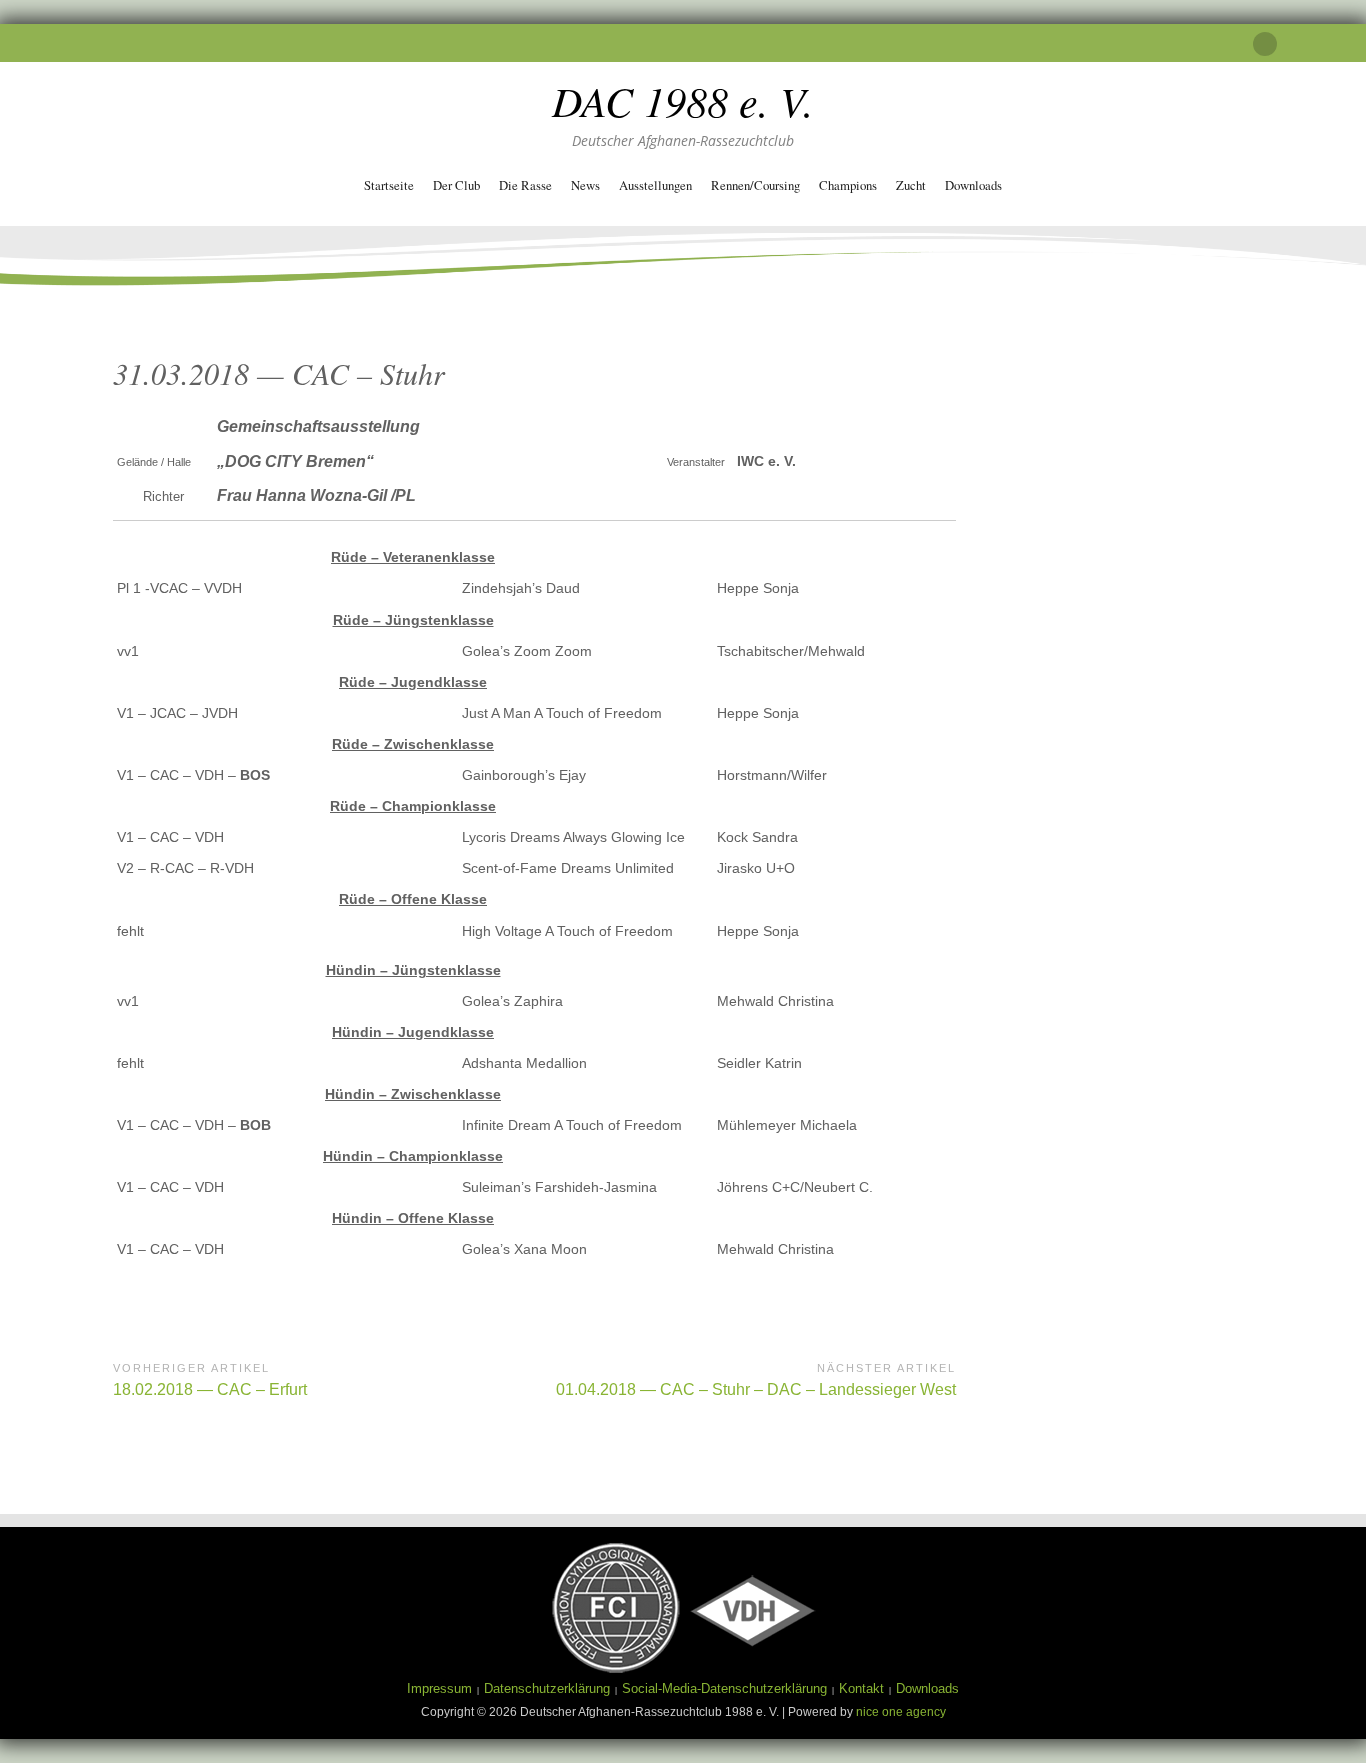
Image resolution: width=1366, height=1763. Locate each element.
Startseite (389, 185)
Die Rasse (525, 185)
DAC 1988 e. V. (683, 100)
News (585, 185)
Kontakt (861, 1688)
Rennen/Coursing (755, 185)
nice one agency (901, 1712)
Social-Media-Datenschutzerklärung (724, 1688)
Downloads (973, 185)
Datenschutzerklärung (547, 1688)
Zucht (911, 185)
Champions (848, 185)
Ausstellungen (655, 185)
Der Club (456, 185)
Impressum (439, 1688)
